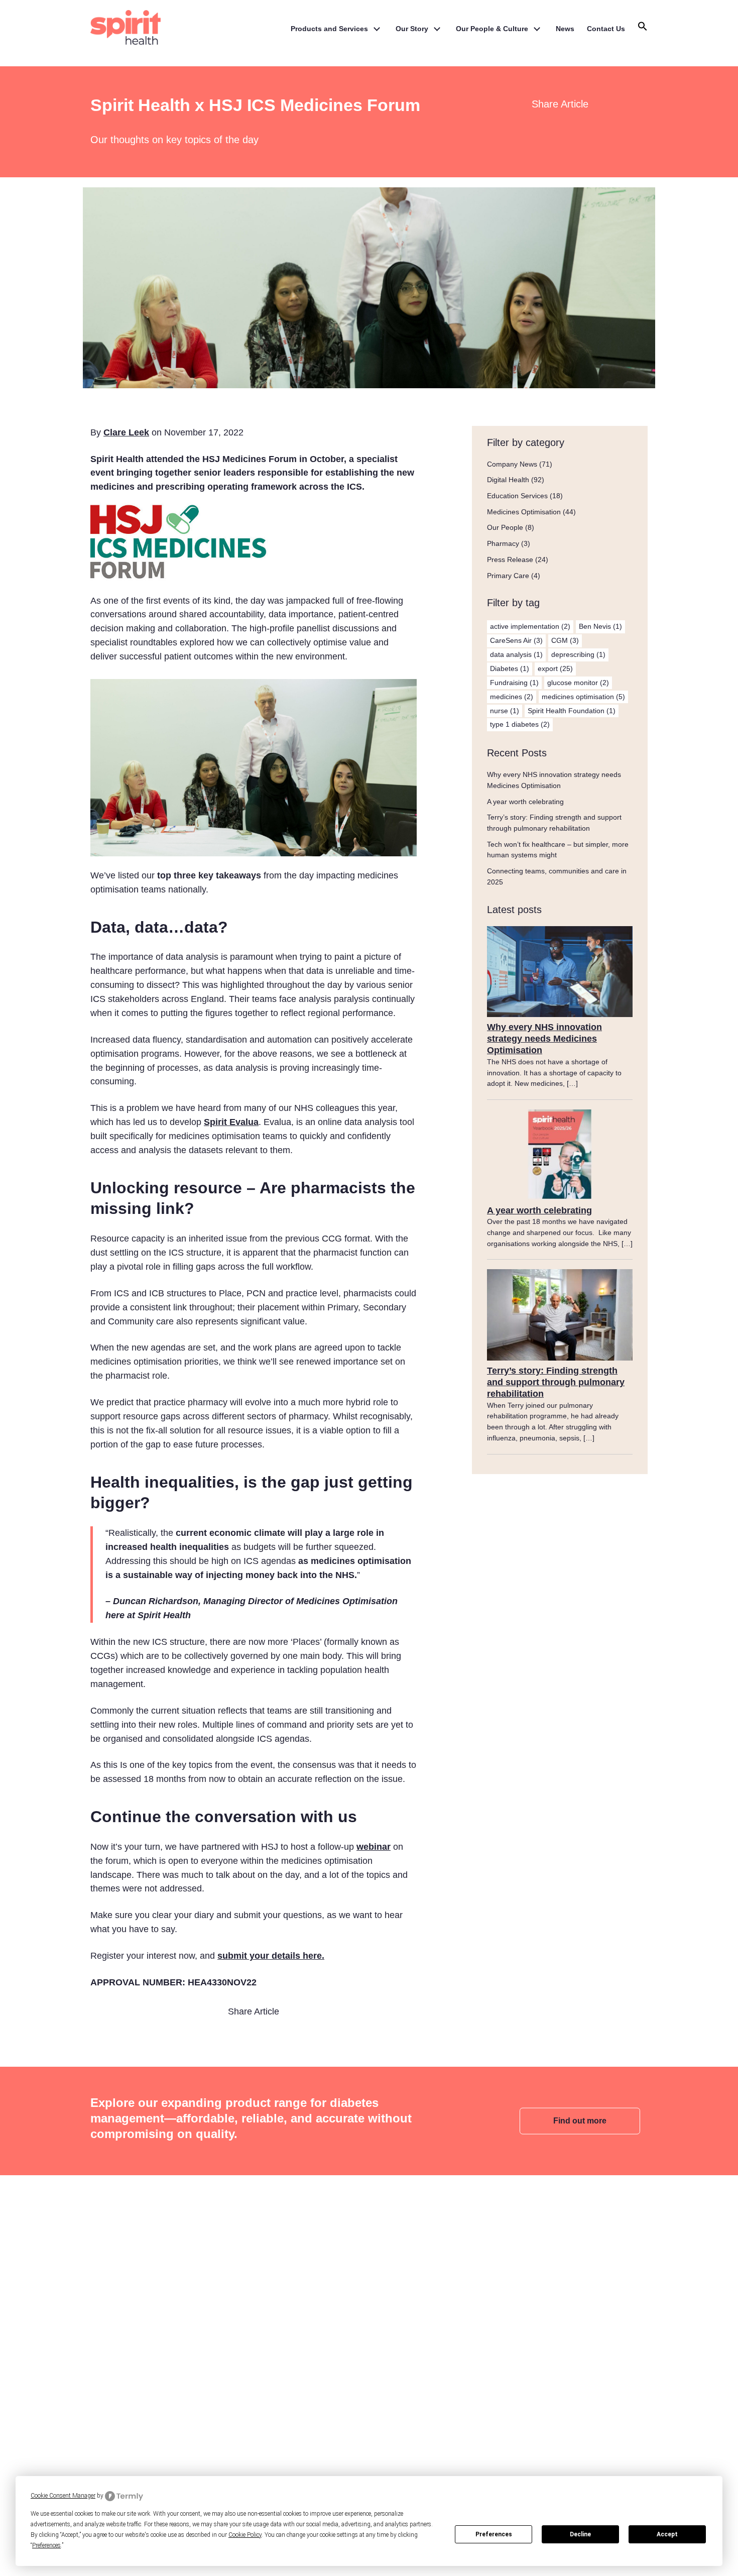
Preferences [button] (46, 2545)
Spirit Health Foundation (572, 711)
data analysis (516, 654)
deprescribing (578, 654)
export (555, 668)
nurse (505, 711)
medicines (512, 697)
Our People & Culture (492, 29)
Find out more (580, 2121)
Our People (505, 527)
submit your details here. (271, 1956)
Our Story (412, 29)
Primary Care (508, 576)
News (565, 29)
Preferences (494, 2534)
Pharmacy (503, 543)
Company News (512, 464)
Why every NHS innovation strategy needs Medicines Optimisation (544, 1039)
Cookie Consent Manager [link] (63, 2496)
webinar (374, 1847)
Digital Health (508, 480)
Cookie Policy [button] (245, 2535)
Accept (667, 2534)
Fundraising (514, 683)
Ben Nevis (600, 626)
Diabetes (510, 668)
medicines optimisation (583, 697)
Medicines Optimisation (524, 512)
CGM (565, 640)
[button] (643, 29)
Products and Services (329, 29)
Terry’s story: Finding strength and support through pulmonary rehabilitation (556, 1382)
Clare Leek (126, 432)
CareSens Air (516, 640)
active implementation (530, 626)
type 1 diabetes (520, 724)
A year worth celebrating (525, 802)
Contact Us (606, 29)
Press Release (510, 559)
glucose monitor (578, 683)
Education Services (517, 496)
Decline (580, 2534)
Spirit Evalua (231, 1122)
